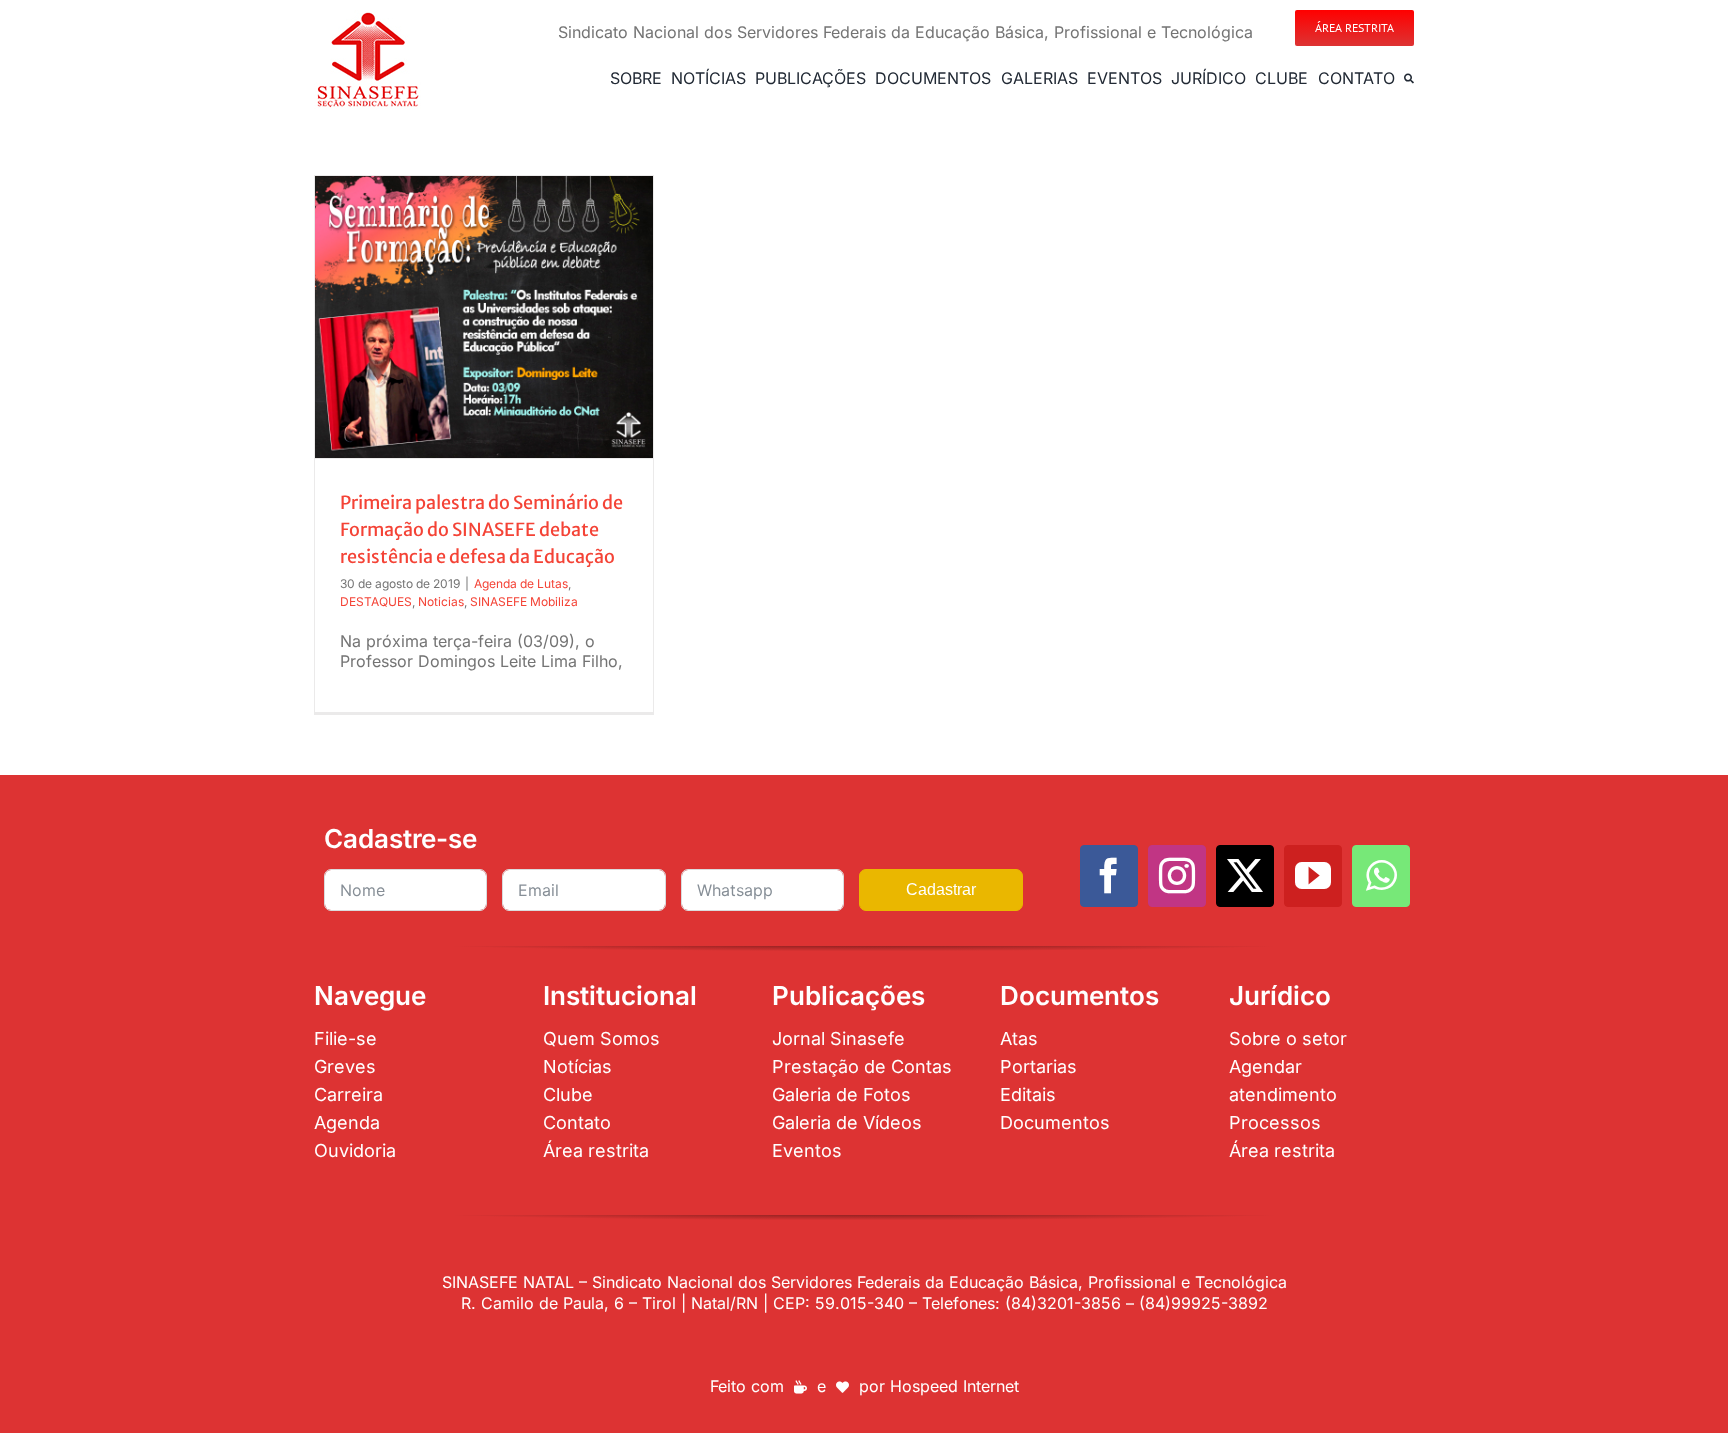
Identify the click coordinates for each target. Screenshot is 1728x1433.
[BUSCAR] (1409, 78)
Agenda (347, 1122)
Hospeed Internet (954, 1386)
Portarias (1038, 1066)
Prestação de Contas (862, 1066)
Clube (568, 1094)
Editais (1028, 1094)
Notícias (577, 1066)
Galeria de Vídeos (847, 1122)
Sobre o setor (1288, 1038)
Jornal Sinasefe (838, 1038)
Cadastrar (941, 889)
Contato (577, 1122)
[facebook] (1109, 876)
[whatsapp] (1381, 876)
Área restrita (596, 1150)
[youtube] (1313, 876)
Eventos (807, 1150)
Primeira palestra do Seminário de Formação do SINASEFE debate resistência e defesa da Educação (481, 529)
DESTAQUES (376, 601)
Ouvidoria (355, 1150)
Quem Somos (601, 1038)
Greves (345, 1066)
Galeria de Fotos (841, 1094)
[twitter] (1245, 876)
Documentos (1055, 1122)
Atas (1019, 1038)
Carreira (348, 1094)
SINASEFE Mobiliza (524, 601)
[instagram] (1177, 876)
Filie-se (345, 1038)
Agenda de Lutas (521, 583)
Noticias (441, 601)
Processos (1275, 1122)
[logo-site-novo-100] (367, 18)
